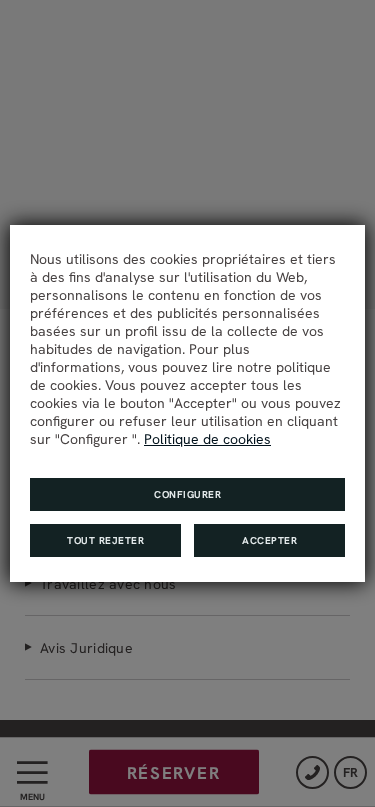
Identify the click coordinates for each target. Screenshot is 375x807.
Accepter (269, 540)
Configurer (187, 494)
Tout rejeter (105, 540)
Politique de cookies (207, 439)
